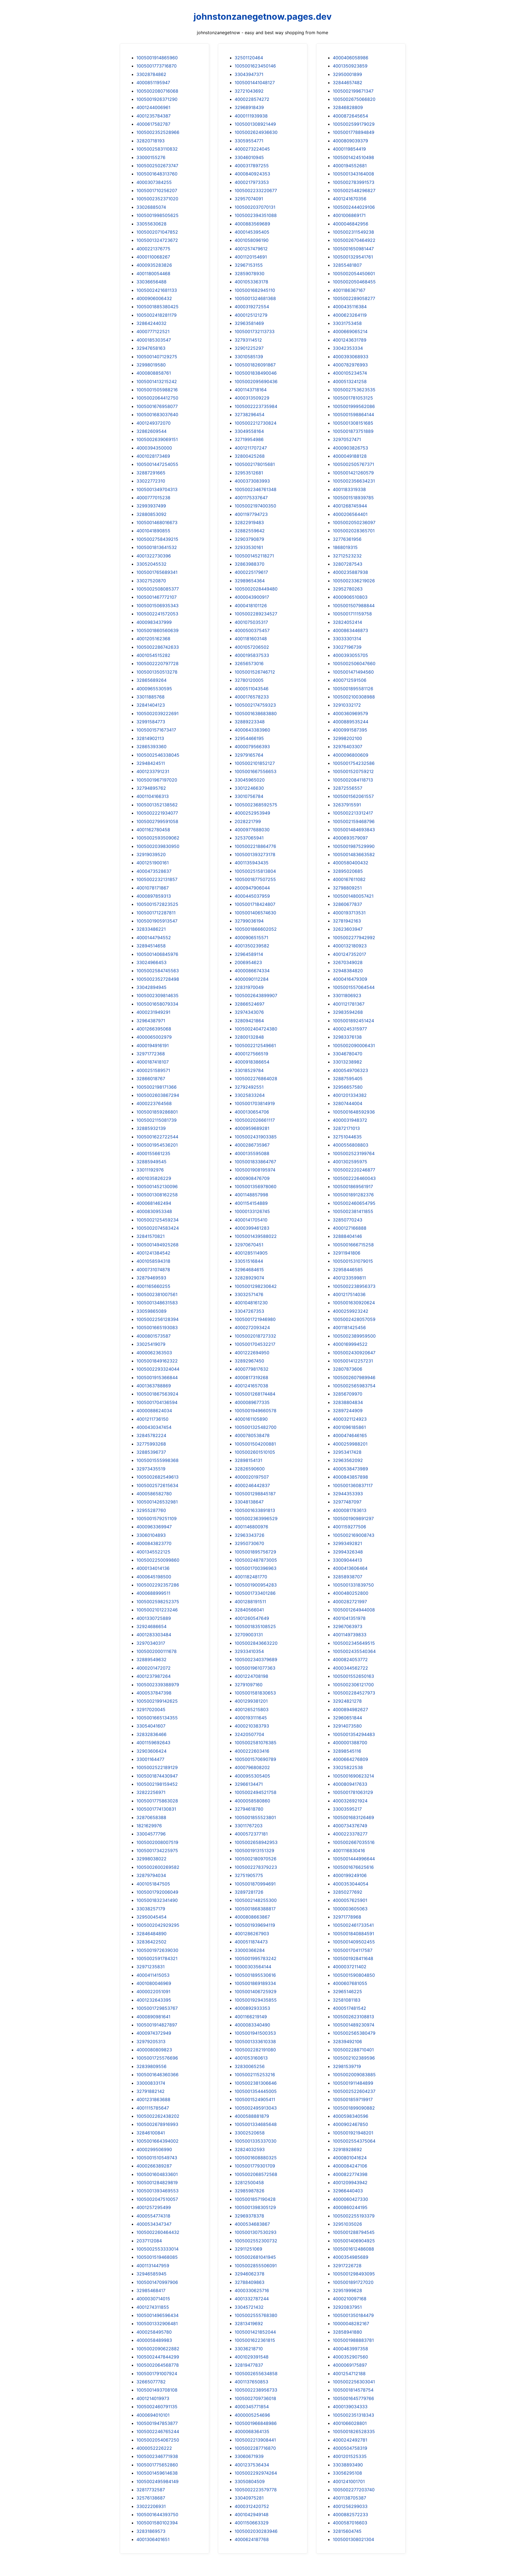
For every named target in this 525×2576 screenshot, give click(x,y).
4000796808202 (252, 1767)
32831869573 (151, 2531)
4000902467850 (350, 2124)
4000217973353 (252, 182)
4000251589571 (153, 1070)
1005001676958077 (157, 406)
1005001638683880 (256, 713)
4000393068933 (351, 357)
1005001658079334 (157, 1004)
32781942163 (347, 921)
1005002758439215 (157, 539)
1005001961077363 (255, 1668)
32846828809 (348, 107)
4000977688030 (252, 830)
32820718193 (151, 141)
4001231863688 (153, 2099)
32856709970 (348, 1394)
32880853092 (151, 514)
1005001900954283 (256, 1585)
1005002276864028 (256, 1079)
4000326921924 (350, 1801)
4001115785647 (153, 2108)
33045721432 (249, 2307)
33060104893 (151, 1535)
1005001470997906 (157, 2282)
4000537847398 (154, 1693)
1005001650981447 (353, 249)
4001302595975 (350, 1162)
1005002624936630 (256, 132)
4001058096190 (252, 240)
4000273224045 (252, 149)
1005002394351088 (256, 215)
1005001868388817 (255, 1909)
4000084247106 (350, 2166)
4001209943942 (350, 2183)
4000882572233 (350, 2515)
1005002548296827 (354, 190)
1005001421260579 (353, 473)
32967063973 (348, 1626)
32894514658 (151, 946)
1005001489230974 (354, 2025)
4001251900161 (153, 863)
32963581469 (249, 323)
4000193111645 (251, 1718)
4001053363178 (251, 282)
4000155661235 (153, 1153)
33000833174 (151, 2083)
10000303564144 (253, 1967)
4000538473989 (350, 1469)
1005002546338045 (158, 755)
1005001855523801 (255, 1817)
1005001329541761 (353, 257)
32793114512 (248, 340)
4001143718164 (251, 390)
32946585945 (151, 2274)
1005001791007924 (157, 2374)
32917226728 (347, 2266)
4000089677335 (252, 1402)
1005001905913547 (157, 921)
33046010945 (249, 157)
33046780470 (348, 1054)
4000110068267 (153, 257)
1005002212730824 (256, 423)
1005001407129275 (157, 357)
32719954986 (249, 439)
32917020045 (151, 1709)
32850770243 (348, 1220)
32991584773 (151, 722)
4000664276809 (350, 1759)
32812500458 (249, 2183)
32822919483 (249, 522)
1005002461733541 (353, 1925)
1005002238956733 (256, 2390)
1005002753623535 (354, 390)
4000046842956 (351, 224)
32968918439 (249, 107)
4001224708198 (251, 1676)
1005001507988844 (354, 606)
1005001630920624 (354, 1303)
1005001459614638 (157, 2473)
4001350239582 (252, 946)
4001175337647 (251, 498)
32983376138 (347, 1037)
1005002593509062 (158, 838)
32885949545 (151, 1162)
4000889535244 (351, 722)
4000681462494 (154, 1203)
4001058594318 (153, 1261)
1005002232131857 (157, 879)
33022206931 (151, 2506)
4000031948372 (350, 1120)
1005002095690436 (256, 381)
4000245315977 (350, 1029)
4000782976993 (350, 365)
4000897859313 (154, 896)
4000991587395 (350, 730)
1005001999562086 (354, 406)
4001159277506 (349, 1527)
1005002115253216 (255, 2075)
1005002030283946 (256, 2531)
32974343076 (249, 1012)
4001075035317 (251, 622)
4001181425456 (349, 1327)
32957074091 (249, 199)
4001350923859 (350, 66)
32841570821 (151, 1236)
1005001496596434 (157, 2315)
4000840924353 (252, 174)
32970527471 (347, 439)
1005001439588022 (256, 1236)
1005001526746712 (255, 672)
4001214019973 (153, 2398)
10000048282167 (351, 2324)
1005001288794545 (354, 2232)
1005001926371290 (157, 99)
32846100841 (151, 2133)
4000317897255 (252, 166)
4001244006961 (153, 107)
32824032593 (250, 2149)
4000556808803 (351, 1145)
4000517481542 (349, 2008)
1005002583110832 (157, 149)
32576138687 (151, 2498)
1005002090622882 (158, 2349)
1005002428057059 (354, 1319)
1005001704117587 (353, 1950)
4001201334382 (350, 1095)
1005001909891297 (353, 1518)
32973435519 (151, 1469)
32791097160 (249, 1685)
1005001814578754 (353, 2390)
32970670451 (249, 1245)
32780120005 (249, 680)
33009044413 (347, 1560)
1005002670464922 (354, 240)
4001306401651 (153, 2539)
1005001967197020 (157, 780)
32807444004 (348, 1103)
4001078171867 (153, 888)
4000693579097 (350, 838)
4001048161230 (251, 1303)
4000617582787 (153, 124)
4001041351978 (349, 1618)
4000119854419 (349, 149)
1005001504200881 (255, 1444)
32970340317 (151, 1643)
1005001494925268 (157, 1245)
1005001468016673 (157, 522)
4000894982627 (350, 1709)
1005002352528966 (158, 132)
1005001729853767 (157, 2008)
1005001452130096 (157, 1186)
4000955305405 (252, 1776)
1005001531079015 (353, 1261)
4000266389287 (154, 2166)
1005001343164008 (353, 174)
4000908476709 (252, 1178)
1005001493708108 (157, 2390)
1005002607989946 (354, 1377)
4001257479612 (251, 249)
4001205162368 (153, 639)
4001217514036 (349, 1294)
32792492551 (249, 1087)
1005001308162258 (157, 1195)
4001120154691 (251, 257)
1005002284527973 (354, 1693)
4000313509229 (252, 398)
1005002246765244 (158, 2431)
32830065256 (250, 2066)
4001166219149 (251, 2017)
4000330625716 (252, 2290)
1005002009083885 (354, 2075)
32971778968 (347, 1917)
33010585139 (249, 357)
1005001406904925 (354, 2241)
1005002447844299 (158, 2357)
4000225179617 (251, 572)
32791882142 (151, 2091)
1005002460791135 (157, 2407)
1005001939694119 (255, 1925)
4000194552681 (350, 166)
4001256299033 (350, 2506)
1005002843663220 (256, 1643)
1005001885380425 (157, 307)
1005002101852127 (255, 763)
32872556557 (348, 788)
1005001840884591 (353, 1934)
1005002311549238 (353, 232)
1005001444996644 (354, 1859)
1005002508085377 (158, 589)
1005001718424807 (255, 904)
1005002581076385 (256, 1743)
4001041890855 (153, 531)
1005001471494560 (353, 672)
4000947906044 (252, 888)
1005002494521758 (256, 1792)
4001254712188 (349, 2374)
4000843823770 (154, 1543)
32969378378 (249, 2216)
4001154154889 (251, 1203)
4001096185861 (349, 1427)
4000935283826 (154, 265)
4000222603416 (252, 1751)
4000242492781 (350, 2440)
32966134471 (249, 1784)
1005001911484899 (353, 2083)
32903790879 (249, 539)
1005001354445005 (256, 2091)
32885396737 (151, 1452)
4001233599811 (349, 1278)
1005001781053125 (353, 398)
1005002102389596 (354, 2058)
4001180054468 (153, 274)
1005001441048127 (255, 83)
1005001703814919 (255, 1103)
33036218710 (249, 2349)
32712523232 (347, 556)
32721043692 (249, 91)
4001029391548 (252, 2357)
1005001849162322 (157, 1361)
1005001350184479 (353, 2315)
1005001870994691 (255, 1884)
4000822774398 (350, 2174)
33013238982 (347, 1062)
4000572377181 (251, 1834)
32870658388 (151, 1817)
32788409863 (250, 2282)
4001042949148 (252, 2515)
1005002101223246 (157, 1610)
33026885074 (151, 207)
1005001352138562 (157, 805)
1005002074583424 (158, 1228)
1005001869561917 (353, 1186)
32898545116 (347, 1751)
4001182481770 (251, 1577)
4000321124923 (350, 1419)
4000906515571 (251, 938)
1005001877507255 (255, 879)
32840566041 (249, 1610)
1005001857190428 (255, 2199)
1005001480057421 (353, 896)
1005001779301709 (255, 2166)
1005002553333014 (157, 2249)
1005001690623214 (353, 1776)
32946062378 (250, 2274)
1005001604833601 (157, 2174)
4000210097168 (350, 2299)
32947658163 (151, 348)
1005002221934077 (157, 813)
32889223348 (250, 722)
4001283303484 (154, 1635)
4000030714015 (153, 2299)
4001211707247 (251, 448)
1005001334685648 (256, 2124)
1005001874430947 (157, 1776)
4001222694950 (252, 1353)
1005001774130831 (156, 1809)
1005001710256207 (157, 190)
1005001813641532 (157, 547)
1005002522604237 (354, 2091)
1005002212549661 (255, 1045)
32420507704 (249, 1734)
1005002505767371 (353, 464)
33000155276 (151, 157)
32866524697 (250, 1004)
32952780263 (348, 589)
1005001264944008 (354, 1610)
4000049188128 (350, 456)
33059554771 (249, 141)
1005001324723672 (157, 240)
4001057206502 (252, 647)
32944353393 (348, 1494)
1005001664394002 (157, 2141)
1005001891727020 (353, 2282)
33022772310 (151, 481)
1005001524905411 (255, 2099)
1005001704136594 (157, 1402)
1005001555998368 (157, 1460)
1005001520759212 (353, 771)
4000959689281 (252, 1128)
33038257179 (151, 1909)
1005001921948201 (353, 2133)
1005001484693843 (354, 830)
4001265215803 (252, 1709)
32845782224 (151, 1435)
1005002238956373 (354, 1286)
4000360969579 (350, 713)
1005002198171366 (157, 1087)
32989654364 (250, 581)
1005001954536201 (157, 1145)
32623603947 (348, 929)
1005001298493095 (354, 2274)
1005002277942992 (354, 938)
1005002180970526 (256, 1859)
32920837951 (347, 2307)
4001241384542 (153, 1253)
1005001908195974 (255, 1170)
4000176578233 (252, 697)
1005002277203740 (354, 2490)
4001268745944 (350, 506)
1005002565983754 (354, 1386)
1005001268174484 (255, 1394)
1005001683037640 (157, 415)
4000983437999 (154, 622)
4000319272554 (252, 307)
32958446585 (348, 1270)
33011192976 (150, 1170)
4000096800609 (351, 755)
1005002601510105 (255, 1452)
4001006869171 (349, 215)
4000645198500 (154, 1577)
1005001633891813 (255, 1510)
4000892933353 (252, 2008)
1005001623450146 (255, 66)
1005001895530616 (255, 1975)
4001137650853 (251, 2382)
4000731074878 (153, 1270)
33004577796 (151, 1834)
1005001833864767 (255, 1162)
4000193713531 (349, 913)
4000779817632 (252, 1369)
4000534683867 (252, 2224)
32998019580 (151, 365)
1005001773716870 (157, 66)
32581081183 (347, 2000)
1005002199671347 (353, 91)
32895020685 (348, 871)
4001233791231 (153, 771)
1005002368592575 (256, 805)
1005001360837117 (353, 1485)
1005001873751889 (353, 431)
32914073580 (347, 1726)
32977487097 (347, 1502)
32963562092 (348, 1460)
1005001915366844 (157, 1377)
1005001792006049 (157, 1892)
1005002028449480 (256, 589)
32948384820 (348, 971)
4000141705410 (251, 1220)
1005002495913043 (256, 2108)
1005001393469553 (157, 2191)
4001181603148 (251, 639)
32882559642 (250, 531)
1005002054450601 (354, 274)
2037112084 (149, 2241)
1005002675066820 (354, 99)
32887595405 (348, 1079)
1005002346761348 (256, 489)
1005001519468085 (157, 2257)
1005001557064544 (354, 987)
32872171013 (346, 1128)
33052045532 (151, 564)
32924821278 (347, 1701)
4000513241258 (350, 381)
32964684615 (249, 1270)
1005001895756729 (255, 1552)
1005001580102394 (157, 2523)
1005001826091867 (255, 365)
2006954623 (248, 962)
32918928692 (347, 2149)
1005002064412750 (157, 398)
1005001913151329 (254, 1851)
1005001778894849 (354, 132)
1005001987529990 (354, 846)
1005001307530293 (256, 2232)
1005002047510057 (157, 2199)
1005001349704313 (157, 489)
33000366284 (250, 1950)
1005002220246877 (354, 1170)
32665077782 (151, 2382)
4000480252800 (351, 1593)
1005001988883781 (353, 2340)
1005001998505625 (157, 215)
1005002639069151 (157, 439)
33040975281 (249, 2498)
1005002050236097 (354, 522)
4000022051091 (153, 1992)
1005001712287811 (156, 913)
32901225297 (249, 348)
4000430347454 (154, 1427)
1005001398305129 (255, 2207)
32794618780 (249, 1809)
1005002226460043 (354, 1178)
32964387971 (151, 1021)
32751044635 (347, 1137)
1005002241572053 (157, 614)
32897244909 (348, 1411)
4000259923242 (351, 1311)
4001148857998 (251, 1195)
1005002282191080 (255, 2050)
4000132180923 (350, 946)
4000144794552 (154, 938)
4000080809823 (154, 2050)
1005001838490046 (256, 373)
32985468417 (151, 2290)
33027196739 (347, 647)
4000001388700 (350, 1743)
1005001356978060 (256, 1186)
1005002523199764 (354, 1153)
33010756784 (249, 796)
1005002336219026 (354, 581)
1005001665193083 (157, 1327)
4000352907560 (350, 2357)
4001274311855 (153, 2307)
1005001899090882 (354, 2108)
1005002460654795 (354, 1203)
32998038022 (151, 1859)
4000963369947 (154, 1527)
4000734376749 (350, 1826)
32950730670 (249, 1543)
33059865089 (151, 1311)
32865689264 (151, 680)
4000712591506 (350, 680)
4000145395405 (252, 232)
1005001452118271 (254, 556)
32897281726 (249, 1892)
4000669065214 (350, 331)
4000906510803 (350, 597)
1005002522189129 (157, 1767)
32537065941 (249, 838)
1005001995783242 (256, 1958)
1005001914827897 (157, 2025)
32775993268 (151, 1444)
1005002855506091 (256, 2266)
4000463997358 (350, 2349)
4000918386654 (252, 1062)
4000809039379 (350, 141)
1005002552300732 (256, 2241)
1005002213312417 (353, 813)
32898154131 (248, 1460)
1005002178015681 (255, 464)
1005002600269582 (158, 1867)
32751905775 (249, 1875)
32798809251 (347, 888)
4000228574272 (252, 99)
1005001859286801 (157, 1112)
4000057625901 (350, 1900)
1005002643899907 (256, 995)
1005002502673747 (157, 166)
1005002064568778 (158, 2365)
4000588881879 (252, 2116)
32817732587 (151, 2490)
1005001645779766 (353, 2398)
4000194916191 (153, 1045)
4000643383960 (252, 730)
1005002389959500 (354, 1336)
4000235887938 (350, 572)
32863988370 (250, 564)
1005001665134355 (157, 1718)
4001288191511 (250, 1602)
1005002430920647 (354, 1353)
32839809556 (151, 2066)
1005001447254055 (157, 464)
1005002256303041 (354, 2382)
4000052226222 (154, 2448)
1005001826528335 (354, 2431)
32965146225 (347, 1992)
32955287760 (151, 1510)
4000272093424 (252, 1327)
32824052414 (347, 622)
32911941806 (347, 1253)
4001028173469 (153, 456)
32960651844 (347, 1718)
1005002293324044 (158, 1369)
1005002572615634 (157, 1485)
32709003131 (249, 1635)
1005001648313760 (157, 174)
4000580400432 (351, 863)
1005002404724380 (256, 1029)
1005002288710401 (353, 2050)
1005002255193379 (354, 2216)
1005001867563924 (157, 1394)
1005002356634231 (354, 481)
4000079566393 (252, 747)
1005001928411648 (353, 1958)
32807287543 (348, 564)
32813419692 (249, 2324)
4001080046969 (154, 1983)
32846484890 (151, 1934)
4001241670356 (350, 199)
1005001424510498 (353, 157)
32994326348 (348, 1552)
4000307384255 (154, 182)
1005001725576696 (157, 2058)
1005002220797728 (157, 663)
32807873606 (348, 1369)
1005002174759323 (255, 705)
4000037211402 (350, 1967)
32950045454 (151, 1917)
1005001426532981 (157, 1502)
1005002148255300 (256, 1900)
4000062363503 (154, 1353)
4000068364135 (252, 2431)
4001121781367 (349, 1004)
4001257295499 (154, 2207)
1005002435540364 (354, 1651)
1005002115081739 (157, 1120)
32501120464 (249, 58)
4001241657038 (251, 1386)
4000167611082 (349, 879)
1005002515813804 (255, 871)
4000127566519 (251, 1054)
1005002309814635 (157, 995)
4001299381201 (251, 1701)
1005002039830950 (158, 846)
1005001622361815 (255, 2340)
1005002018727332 (255, 1336)
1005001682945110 (255, 290)
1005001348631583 (157, 1303)
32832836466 (151, 1734)
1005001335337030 (256, 2141)
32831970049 (249, 987)
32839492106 (347, 2042)
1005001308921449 (255, 124)
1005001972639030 (157, 1950)
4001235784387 (154, 116)
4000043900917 (252, 597)
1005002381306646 (256, 2083)
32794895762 (151, 788)
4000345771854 (252, 2407)
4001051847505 (153, 1884)
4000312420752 (252, 2506)
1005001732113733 (255, 331)
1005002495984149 (157, 2481)
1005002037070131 (255, 207)
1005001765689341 (157, 572)
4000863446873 (350, 630)
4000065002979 (154, 1037)
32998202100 (347, 738)
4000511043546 (252, 689)
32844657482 (348, 83)
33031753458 (347, 323)
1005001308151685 (353, 423)
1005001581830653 (255, 1693)
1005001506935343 (157, 606)
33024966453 (151, 962)
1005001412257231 (353, 1361)
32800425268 (250, 456)
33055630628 (151, 224)
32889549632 (151, 1659)
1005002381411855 (353, 1211)
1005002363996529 (256, 1518)
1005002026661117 (255, 1120)
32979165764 (249, 755)
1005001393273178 (255, 854)
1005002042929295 (158, 1925)
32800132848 (249, 1037)
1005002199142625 (157, 1701)
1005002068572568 (256, 2174)
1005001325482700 (256, 1427)
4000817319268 (251, 1377)
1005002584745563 (158, 971)
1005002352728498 (158, 979)
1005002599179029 (354, 124)
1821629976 (149, 1826)
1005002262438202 (158, 2116)
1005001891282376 (353, 1195)
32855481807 (347, 265)
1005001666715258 (353, 1245)
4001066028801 (350, 2423)
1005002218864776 (255, 846)
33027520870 (151, 581)
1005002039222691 (157, 713)
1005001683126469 (353, 1817)
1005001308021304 (353, 2539)
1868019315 (345, 547)
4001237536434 (252, 2465)
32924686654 (151, 1626)
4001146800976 (251, 1527)
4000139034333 (350, 2407)
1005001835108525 (255, 1626)
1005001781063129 (353, 1792)
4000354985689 (351, 2257)
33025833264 (250, 1095)
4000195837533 (252, 655)
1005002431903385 (256, 1137)
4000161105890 (251, 1419)
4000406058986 (351, 58)
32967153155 (249, 265)
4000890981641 (153, 2017)
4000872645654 (350, 116)
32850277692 (348, 1892)
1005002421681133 (157, 290)
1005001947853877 (157, 2423)
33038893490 (348, 2465)
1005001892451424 (353, 1021)
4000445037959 (252, 896)
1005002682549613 (157, 1477)
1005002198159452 (157, 1784)
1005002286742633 (158, 647)
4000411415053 (153, 1975)
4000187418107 (153, 1062)
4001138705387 (349, 2498)
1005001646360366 (157, 2075)
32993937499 (151, 506)
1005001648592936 (354, 1112)
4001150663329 (252, 2523)
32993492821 (347, 1543)
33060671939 (249, 2456)
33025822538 (348, 1767)
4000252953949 (252, 813)
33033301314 (347, 639)
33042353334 (348, 348)
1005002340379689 (256, 1659)
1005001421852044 (255, 2332)
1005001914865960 (157, 58)
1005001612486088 (353, 2249)
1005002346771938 (157, 2456)
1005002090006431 (354, 1045)
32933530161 (249, 547)
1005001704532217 (255, 1344)
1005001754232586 (354, 763)
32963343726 (250, 1535)
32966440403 (348, 2191)
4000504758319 (350, 2448)
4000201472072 (154, 1668)
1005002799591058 (157, 821)
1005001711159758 (352, 614)
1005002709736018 (255, 2398)
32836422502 (151, 1942)
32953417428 (347, 1452)
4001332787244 (252, 2299)
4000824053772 (350, 1659)
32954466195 (249, 738)
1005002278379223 (256, 1867)
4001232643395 (154, 2000)
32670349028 (348, 962)
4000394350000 (154, 448)
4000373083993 (252, 481)
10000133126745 (252, 1211)
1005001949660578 (256, 1411)
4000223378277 (350, 1834)
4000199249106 (350, 1875)
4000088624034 (154, 1411)
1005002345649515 (354, 1643)
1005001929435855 (256, 2000)
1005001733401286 (255, 1593)
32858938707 (348, 1577)
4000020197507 (252, 1477)
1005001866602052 (256, 929)
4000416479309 (350, 979)
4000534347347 (154, 2224)
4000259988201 (350, 1444)
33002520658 (250, 2133)
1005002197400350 (255, 506)
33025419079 (151, 1344)
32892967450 (249, 1361)
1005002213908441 (255, 2440)
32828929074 (249, 1278)
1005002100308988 (354, 697)
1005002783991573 (354, 182)
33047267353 (249, 1311)
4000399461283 (252, 1228)
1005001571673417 (156, 730)
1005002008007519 (157, 1842)
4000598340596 (351, 2116)
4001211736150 (152, 1419)
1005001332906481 (157, 2324)
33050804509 (250, 2481)
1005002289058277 (354, 298)
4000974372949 (154, 2033)
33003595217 (347, 1809)
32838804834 (348, 1402)
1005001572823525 (157, 904)
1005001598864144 (353, 415)
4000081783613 (350, 1510)
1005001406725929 (256, 1992)
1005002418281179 (157, 315)
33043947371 (249, 74)
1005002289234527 (256, 614)
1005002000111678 (157, 1651)
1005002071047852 (157, 232)
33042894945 (151, 987)
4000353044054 (351, 1884)
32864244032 (151, 323)
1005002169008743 (354, 1535)
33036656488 (151, 282)
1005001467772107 (157, 597)
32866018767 (151, 1079)
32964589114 (249, 954)
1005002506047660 (354, 663)
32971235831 (151, 1967)
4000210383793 (252, 1726)
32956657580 (348, 1087)
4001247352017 (349, 954)
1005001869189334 (255, 1983)
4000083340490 (252, 2025)
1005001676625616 (353, 1867)
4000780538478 (252, 1435)
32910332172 (347, 705)
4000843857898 (350, 1477)
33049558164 (249, 431)
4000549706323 (350, 1070)
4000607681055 (350, 1983)
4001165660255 (153, 1286)
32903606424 (151, 1751)
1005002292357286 (158, 1585)
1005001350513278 (157, 672)
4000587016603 (350, 2523)
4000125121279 (251, 315)
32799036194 (249, 921)
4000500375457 (252, 630)
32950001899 (347, 74)
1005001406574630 (255, 913)
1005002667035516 (354, 1842)
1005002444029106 (354, 207)
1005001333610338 (255, 2042)
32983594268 (348, 1012)
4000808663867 (252, 1917)
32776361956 (347, 539)
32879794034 (151, 1875)
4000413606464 (350, 1568)
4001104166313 (153, 796)
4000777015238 (153, 498)
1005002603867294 (158, 1095)
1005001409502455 (354, 1942)
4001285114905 (251, 1253)
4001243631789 (350, 340)
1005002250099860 (158, 1560)
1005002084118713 (353, 780)
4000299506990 (154, 2149)
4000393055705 (350, 655)
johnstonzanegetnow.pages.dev (263, 17)
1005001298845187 (255, 1494)
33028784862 (151, 74)
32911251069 (248, 2249)
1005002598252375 (158, 1602)
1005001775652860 (157, 2465)
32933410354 (249, 1651)
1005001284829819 (157, 2183)
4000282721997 (350, 1602)
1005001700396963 (256, 1568)
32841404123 (151, 705)
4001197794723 (251, 514)
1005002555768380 (256, 2315)
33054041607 (151, 1726)
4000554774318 (153, 2216)
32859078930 (250, 274)
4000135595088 (252, 1153)
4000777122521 (153, 331)
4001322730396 (154, 556)
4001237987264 (154, 1676)
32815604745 (347, 2531)
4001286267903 (252, 1934)
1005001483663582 (354, 854)
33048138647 (249, 1502)
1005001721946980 (255, 1319)
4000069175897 (350, 2365)
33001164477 (150, 1759)
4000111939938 (251, 116)
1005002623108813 (353, 2017)
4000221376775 (153, 249)
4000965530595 (154, 689)
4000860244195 (350, 2207)
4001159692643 (153, 1743)
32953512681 (249, 473)
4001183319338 (349, 489)
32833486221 (151, 929)
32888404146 (347, 1236)
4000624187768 (252, 2539)
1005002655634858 (256, 2374)
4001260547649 (252, 1618)
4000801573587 (154, 1336)
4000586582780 (154, 1494)
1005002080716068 (157, 91)
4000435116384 (350, 307)
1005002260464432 (158, 2232)
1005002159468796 (354, 821)
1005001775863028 (157, 1801)
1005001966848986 (256, 2423)
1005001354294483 (354, 1734)
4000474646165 (350, 1435)
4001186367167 (349, 290)
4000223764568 (154, 1103)
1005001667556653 (256, 771)
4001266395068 (154, 1029)
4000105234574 (350, 373)
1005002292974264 (256, 2473)
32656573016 (249, 663)
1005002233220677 (256, 190)
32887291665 (151, 473)
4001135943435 (252, 863)
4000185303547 (154, 340)
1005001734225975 (157, 1851)
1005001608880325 (256, 2158)
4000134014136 (153, 1568)
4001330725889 (154, 1618)
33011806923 (347, 995)
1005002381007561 (157, 1294)
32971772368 (151, 1054)
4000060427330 (350, 2199)
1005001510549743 (157, 2158)
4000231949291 (153, 1012)
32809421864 (249, 1021)
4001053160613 (251, 2058)
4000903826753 (350, 448)
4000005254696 (252, 2415)
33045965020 (250, 780)
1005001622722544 (157, 1137)
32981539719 (347, 2066)
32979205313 (151, 2042)
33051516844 (249, 1261)
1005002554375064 (354, 2141)
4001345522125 (153, 1552)
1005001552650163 (353, 1676)
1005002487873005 (256, 1560)
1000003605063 (350, 1909)
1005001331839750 (353, 1585)
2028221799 (248, 821)
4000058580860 (252, 1801)
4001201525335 (350, 2456)
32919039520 (151, 854)
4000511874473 (251, 1942)
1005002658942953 (256, 1842)
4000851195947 (153, 83)
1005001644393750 (157, 2515)
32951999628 (347, 2290)
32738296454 (250, 415)
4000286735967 (252, 1145)
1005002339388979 (158, 1685)
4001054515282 (153, 655)
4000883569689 (252, 224)
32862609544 (151, 431)
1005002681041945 (255, 2257)
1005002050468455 (354, 282)
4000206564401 (350, 514)
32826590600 (250, 1469)
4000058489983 (154, 2340)
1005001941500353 (255, 2033)
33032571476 (249, 1294)
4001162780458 (153, 830)
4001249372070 (154, 423)
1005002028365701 (354, 531)
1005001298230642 (256, 1286)
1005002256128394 (157, 1319)
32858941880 (347, 2332)
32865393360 (151, 747)
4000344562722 (350, 1668)
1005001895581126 (353, 689)
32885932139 (151, 1128)
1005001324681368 (255, 298)
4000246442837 (252, 1485)
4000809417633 (350, 1784)
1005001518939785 (353, 498)
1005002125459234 (157, 1220)
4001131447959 (153, 2266)
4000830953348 (154, 1211)
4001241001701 (349, 2481)
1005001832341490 (157, 1900)
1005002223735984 (256, 406)
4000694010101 (153, 2415)
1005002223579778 (256, 2490)
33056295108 (347, 2473)
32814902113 (150, 738)
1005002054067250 (158, 2440)
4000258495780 (154, 2332)
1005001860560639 (157, 630)
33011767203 (249, 1826)
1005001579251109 (157, 1518)
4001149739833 (350, 1635)
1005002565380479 (354, 2033)
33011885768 (151, 697)
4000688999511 (153, 1593)
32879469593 (151, 1278)
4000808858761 (154, 373)
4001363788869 (154, 1386)
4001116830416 (349, 1851)
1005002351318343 (353, 2415)
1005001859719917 (353, 2099)
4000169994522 (350, 1344)
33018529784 (249, 1070)
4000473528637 (154, 871)
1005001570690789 (255, 1759)
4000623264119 (350, 315)
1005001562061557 (353, 796)
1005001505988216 (157, 390)
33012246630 (249, 788)
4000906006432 (154, 298)
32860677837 (347, 904)
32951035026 (347, 2224)
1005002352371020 (157, 199)
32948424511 (151, 763)
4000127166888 (350, 1228)
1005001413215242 (157, 381)
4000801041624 (350, 2158)
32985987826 (250, 2191)
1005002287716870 (255, 2448)
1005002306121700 (353, 1685)
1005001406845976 (157, 954)
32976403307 (348, 747)
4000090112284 (252, 979)
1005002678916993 (157, 2124)
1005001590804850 (354, 1975)
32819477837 (249, 2365)
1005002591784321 (157, 1958)
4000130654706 (252, 1112)
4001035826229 (154, 1178)
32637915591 (347, 805)
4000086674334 (252, 971)
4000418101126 (251, 606)
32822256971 (151, 1792)
